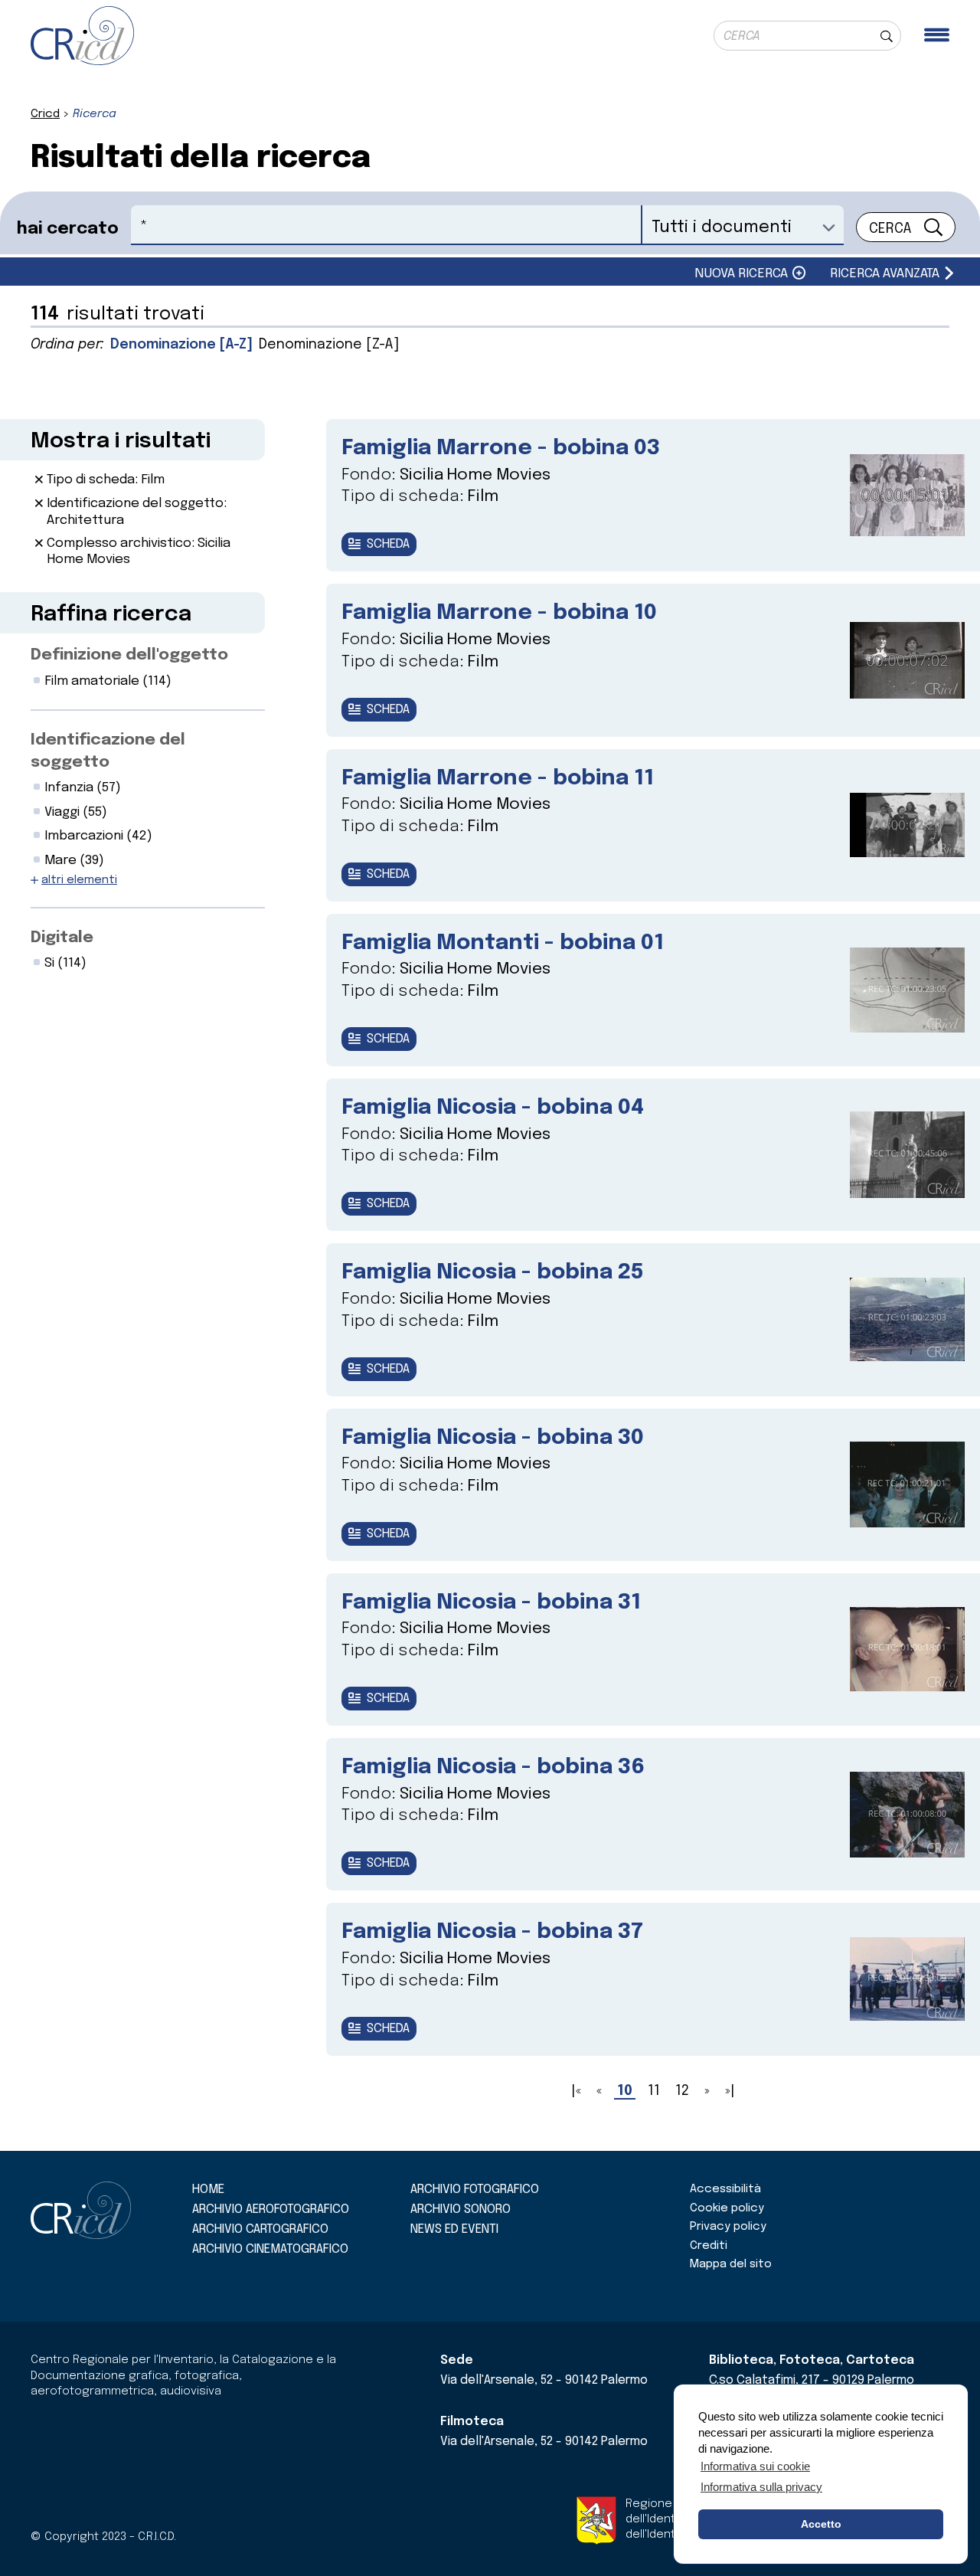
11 (654, 2091)
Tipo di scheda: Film (106, 480)
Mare (74, 861)
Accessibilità (725, 2189)
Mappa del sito (731, 2264)
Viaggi (76, 812)
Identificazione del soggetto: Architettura (137, 512)
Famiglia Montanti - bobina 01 (503, 943)
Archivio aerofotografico (271, 2209)
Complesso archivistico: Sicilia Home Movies (139, 552)
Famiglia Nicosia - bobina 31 (491, 1603)
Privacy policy (728, 2227)
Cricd (45, 114)
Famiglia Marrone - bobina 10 (499, 613)
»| (730, 2091)
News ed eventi (454, 2229)
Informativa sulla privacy (761, 2487)
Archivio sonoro (461, 2209)
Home (208, 2190)
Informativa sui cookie (755, 2466)
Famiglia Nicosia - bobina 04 (493, 1108)
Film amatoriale (108, 681)
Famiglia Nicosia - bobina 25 (493, 1273)
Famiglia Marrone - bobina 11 (498, 779)
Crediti (709, 2246)
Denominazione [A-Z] (181, 345)
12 (682, 2091)
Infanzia (83, 788)
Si (65, 963)
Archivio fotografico (475, 2190)
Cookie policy (727, 2208)
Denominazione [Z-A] (329, 345)
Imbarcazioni (98, 836)
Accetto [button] (821, 2524)
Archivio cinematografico (270, 2249)
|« (576, 2091)
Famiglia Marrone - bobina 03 (501, 448)
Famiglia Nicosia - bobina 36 (493, 1768)
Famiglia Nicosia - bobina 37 (492, 1932)
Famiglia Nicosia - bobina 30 (493, 1438)
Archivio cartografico (260, 2229)
